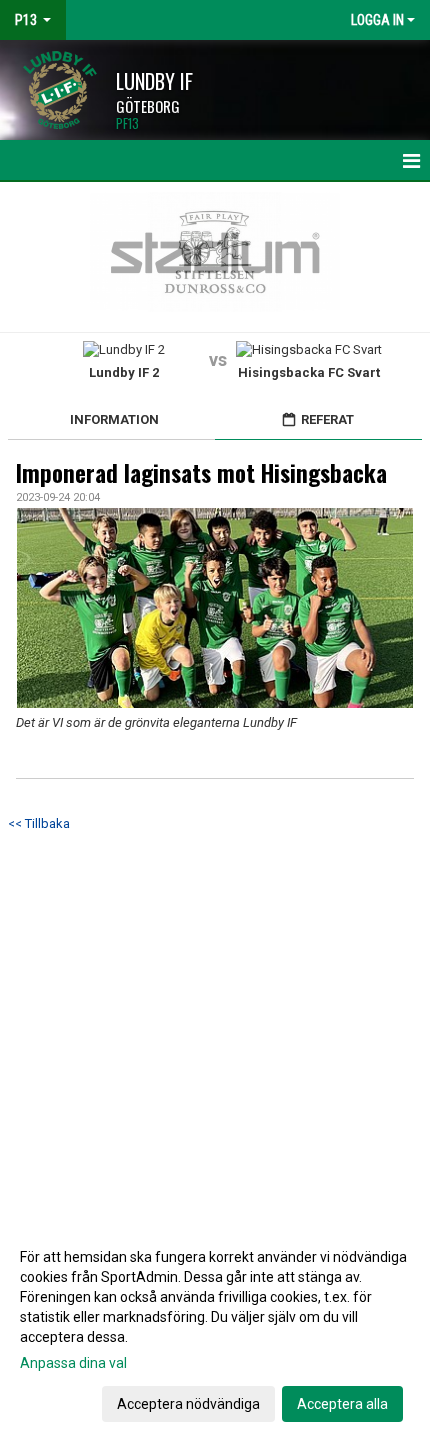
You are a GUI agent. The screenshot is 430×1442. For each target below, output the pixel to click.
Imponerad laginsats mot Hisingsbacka (201, 473)
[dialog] (215, 1329)
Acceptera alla (342, 1404)
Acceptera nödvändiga (188, 1404)
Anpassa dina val (73, 1363)
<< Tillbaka (39, 823)
